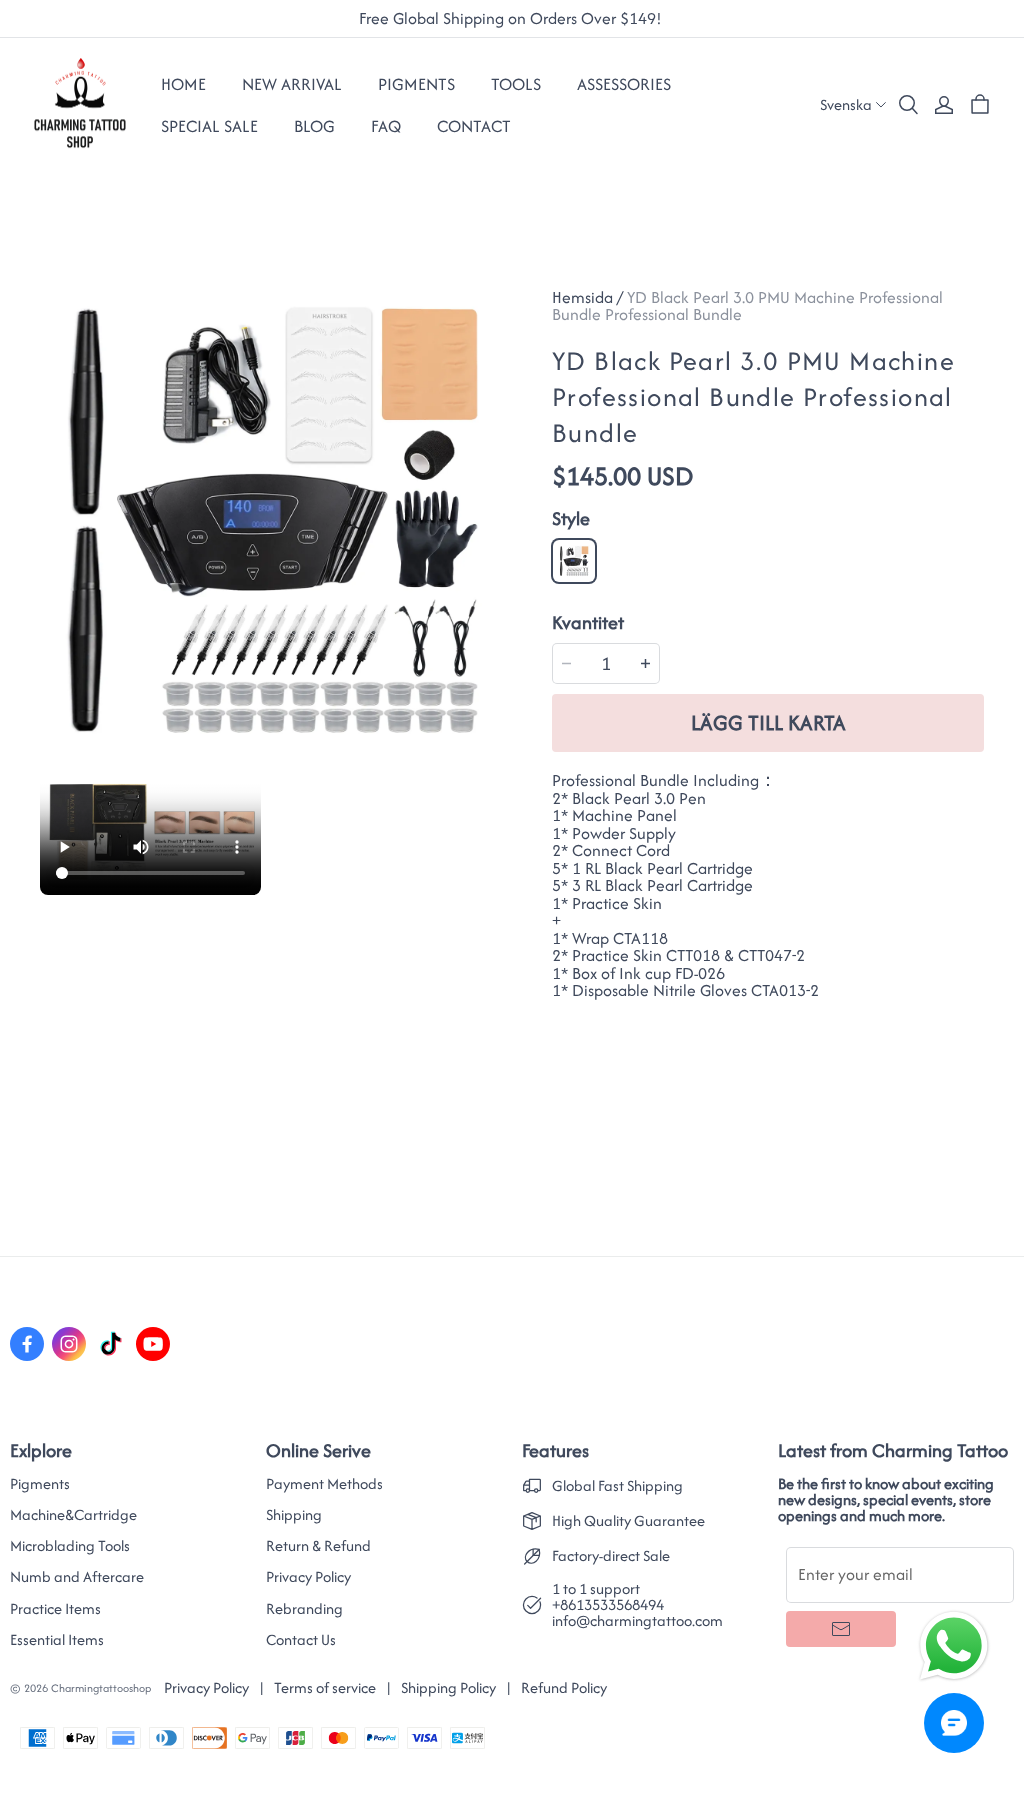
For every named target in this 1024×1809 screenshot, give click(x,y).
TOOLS (516, 84)
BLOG (314, 126)
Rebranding (304, 1609)
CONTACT (474, 126)
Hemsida (582, 297)
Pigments (40, 1484)
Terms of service (325, 1687)
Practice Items (55, 1609)
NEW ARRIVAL (292, 84)
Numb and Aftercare (77, 1577)
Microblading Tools (70, 1546)
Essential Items (57, 1640)
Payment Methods (324, 1484)
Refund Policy (564, 1687)
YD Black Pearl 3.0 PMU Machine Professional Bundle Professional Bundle (747, 306)
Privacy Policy (308, 1577)
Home (183, 84)
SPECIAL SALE (209, 126)
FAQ (386, 126)
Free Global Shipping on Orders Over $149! (512, 19)
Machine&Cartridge (73, 1515)
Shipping (294, 1515)
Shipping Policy (448, 1687)
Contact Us (301, 1640)
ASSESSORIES (624, 84)
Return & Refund (318, 1546)
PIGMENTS (416, 84)
